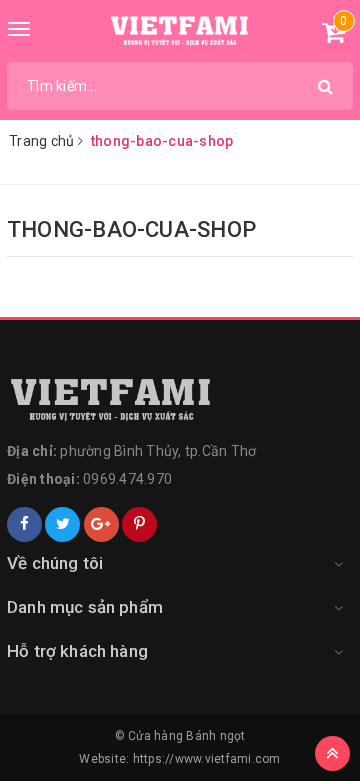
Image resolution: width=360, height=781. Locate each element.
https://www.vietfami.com (207, 759)
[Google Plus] (101, 524)
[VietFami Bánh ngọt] (180, 31)
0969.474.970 (127, 479)
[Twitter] (62, 524)
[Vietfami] (180, 400)
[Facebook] (24, 524)
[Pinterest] (139, 524)
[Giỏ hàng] (333, 36)
